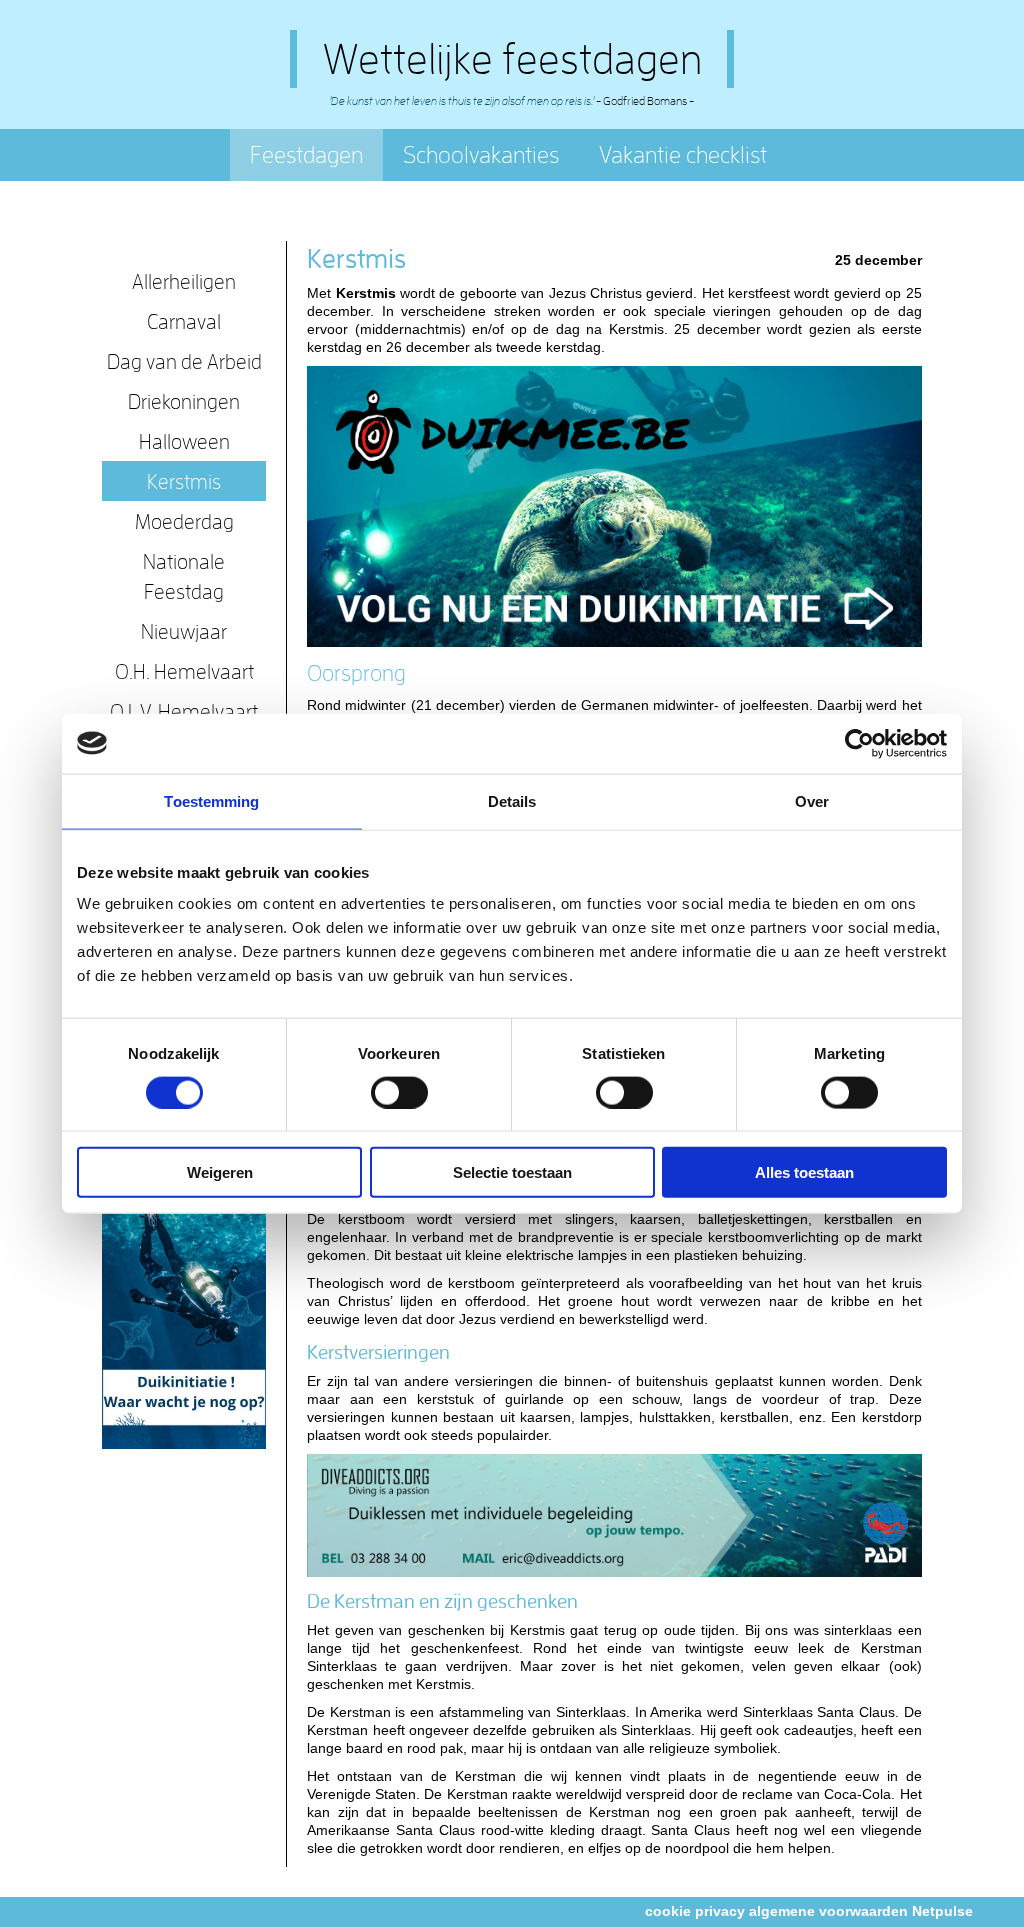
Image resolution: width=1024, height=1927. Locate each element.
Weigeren (220, 1172)
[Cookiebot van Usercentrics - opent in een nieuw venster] (859, 743)
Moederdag (184, 521)
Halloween (184, 441)
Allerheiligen (184, 281)
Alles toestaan (804, 1172)
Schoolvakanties (481, 154)
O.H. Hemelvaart (184, 671)
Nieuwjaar (184, 631)
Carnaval (184, 321)
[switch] (399, 1092)
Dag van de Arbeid (184, 361)
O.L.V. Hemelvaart (184, 711)
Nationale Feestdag (184, 576)
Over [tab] (812, 800)
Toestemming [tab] (211, 800)
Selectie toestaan (512, 1172)
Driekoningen (184, 401)
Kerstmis (184, 481)
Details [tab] (512, 800)
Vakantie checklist (683, 154)
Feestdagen (306, 154)
